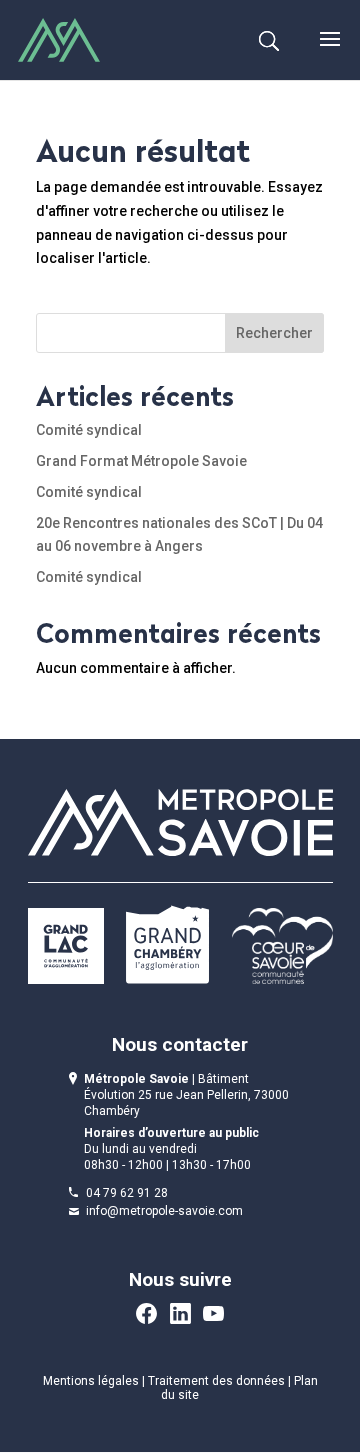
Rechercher (274, 333)
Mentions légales (91, 1381)
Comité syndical (89, 430)
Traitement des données (216, 1381)
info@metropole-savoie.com (164, 1211)
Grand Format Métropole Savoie (141, 461)
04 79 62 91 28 (127, 1193)
